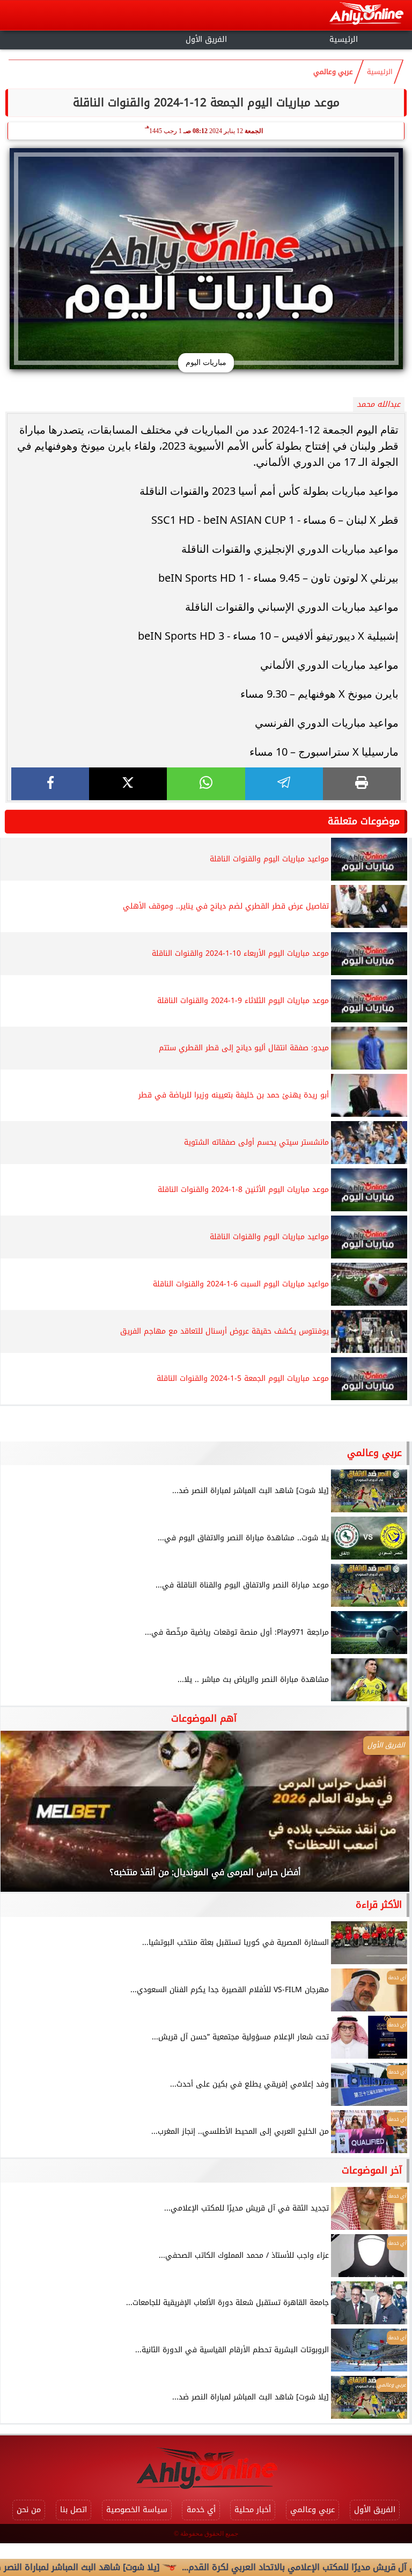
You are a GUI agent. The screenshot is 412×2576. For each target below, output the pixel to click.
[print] (362, 784)
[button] (23, 1817)
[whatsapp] (206, 784)
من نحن (29, 2510)
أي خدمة (201, 2510)
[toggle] (69, 38)
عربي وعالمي (333, 72)
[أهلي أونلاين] (366, 15)
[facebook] (50, 784)
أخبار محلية (253, 2510)
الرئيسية (344, 39)
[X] (128, 784)
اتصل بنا (73, 2510)
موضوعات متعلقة (364, 821)
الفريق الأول (206, 39)
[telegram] (284, 784)
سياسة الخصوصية (137, 2510)
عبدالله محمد (378, 404)
